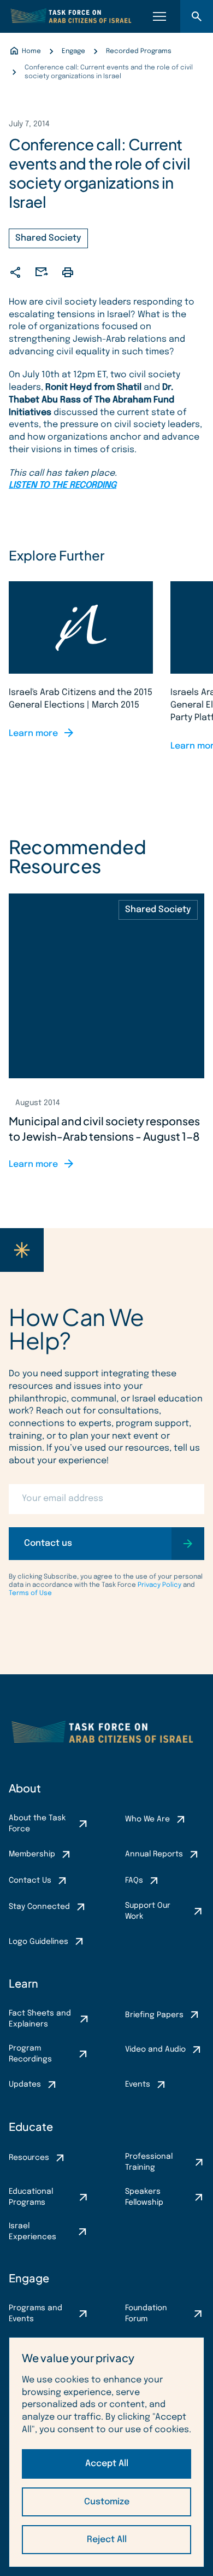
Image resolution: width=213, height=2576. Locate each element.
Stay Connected (39, 1907)
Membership (32, 1854)
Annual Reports (154, 1854)
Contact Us (30, 1880)
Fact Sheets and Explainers (40, 2019)
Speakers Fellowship (144, 2197)
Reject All (107, 2540)
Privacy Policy (159, 1585)
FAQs (134, 1880)
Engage (29, 2278)
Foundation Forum (146, 2314)
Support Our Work (148, 1911)
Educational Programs (31, 2197)
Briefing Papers (154, 2015)
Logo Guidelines (39, 1942)
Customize (107, 2502)
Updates (25, 2084)
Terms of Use (30, 1593)
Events (138, 2084)
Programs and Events (35, 2314)
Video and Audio (155, 2049)
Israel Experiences (32, 2232)
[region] (106, 2452)
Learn (23, 1983)
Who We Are (147, 1819)
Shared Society (48, 238)
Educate (31, 2126)
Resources (29, 2158)
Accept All (107, 2464)
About (25, 1788)
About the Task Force (37, 1824)
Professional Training (149, 2162)
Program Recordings (30, 2054)
